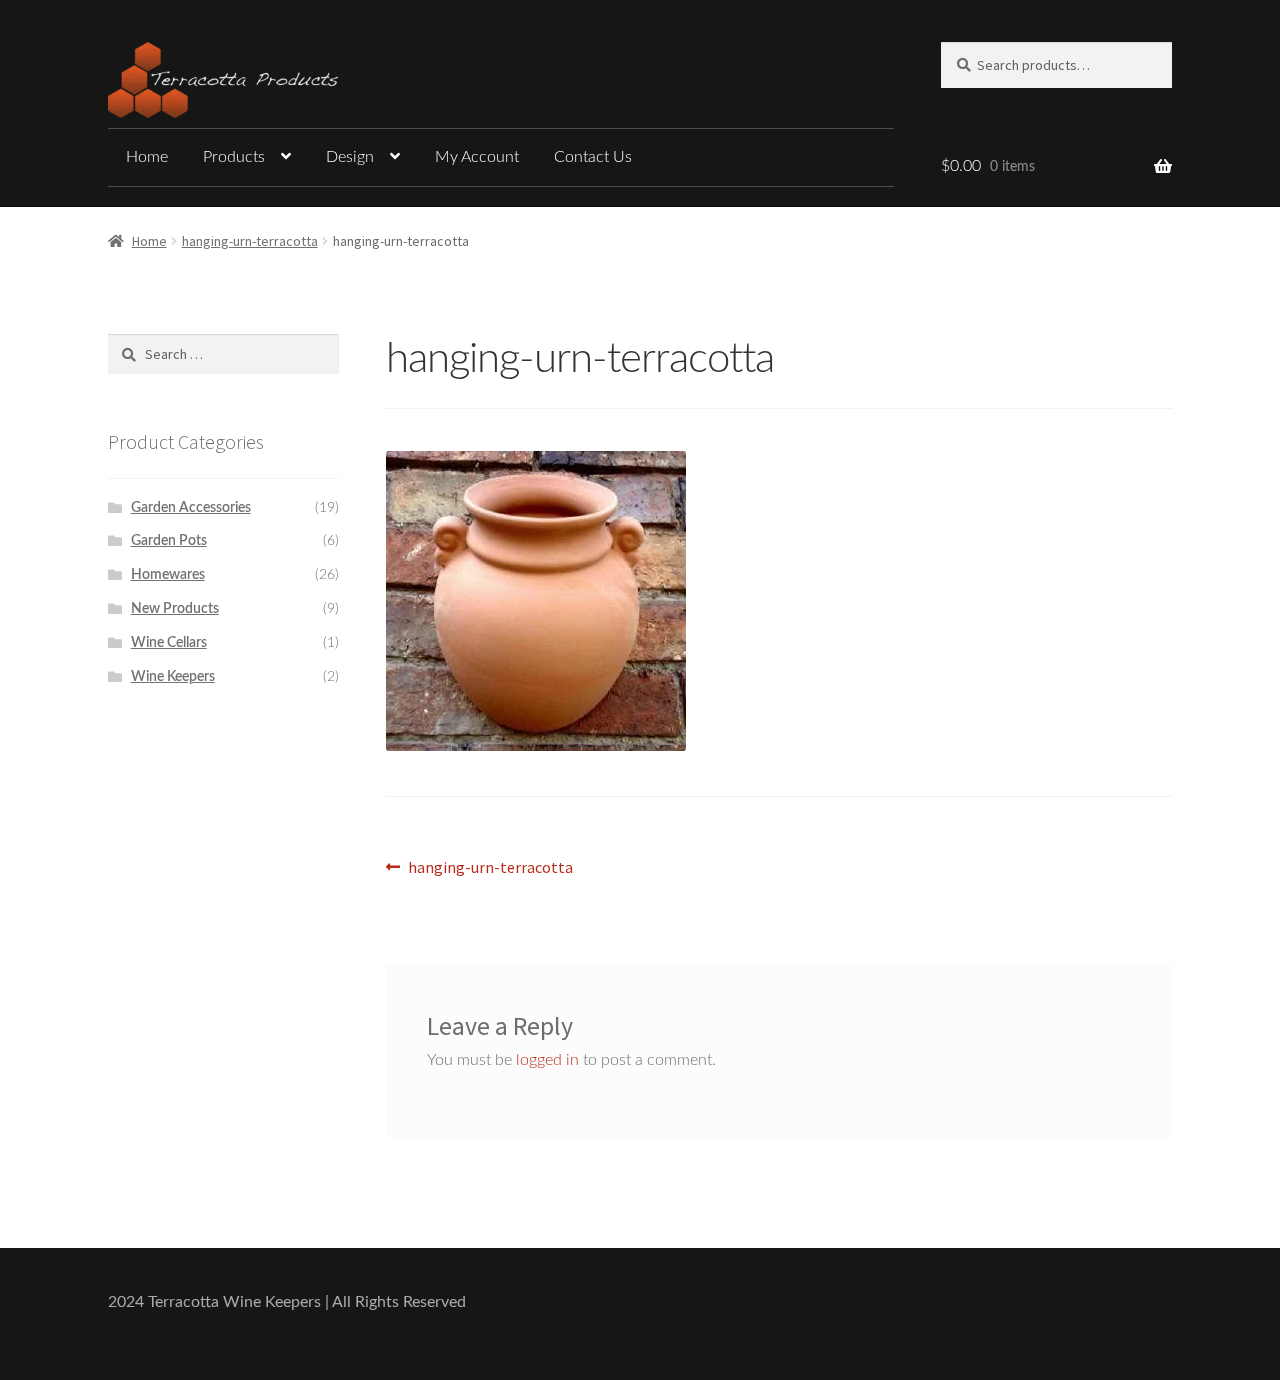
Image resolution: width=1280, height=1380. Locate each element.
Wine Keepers (173, 677)
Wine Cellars (169, 643)
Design (350, 157)
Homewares (168, 575)
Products (234, 157)
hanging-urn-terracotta (250, 241)
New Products (175, 609)
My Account (477, 157)
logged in (547, 1060)
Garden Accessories (191, 508)
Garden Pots (169, 541)
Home (147, 157)
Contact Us (593, 157)
